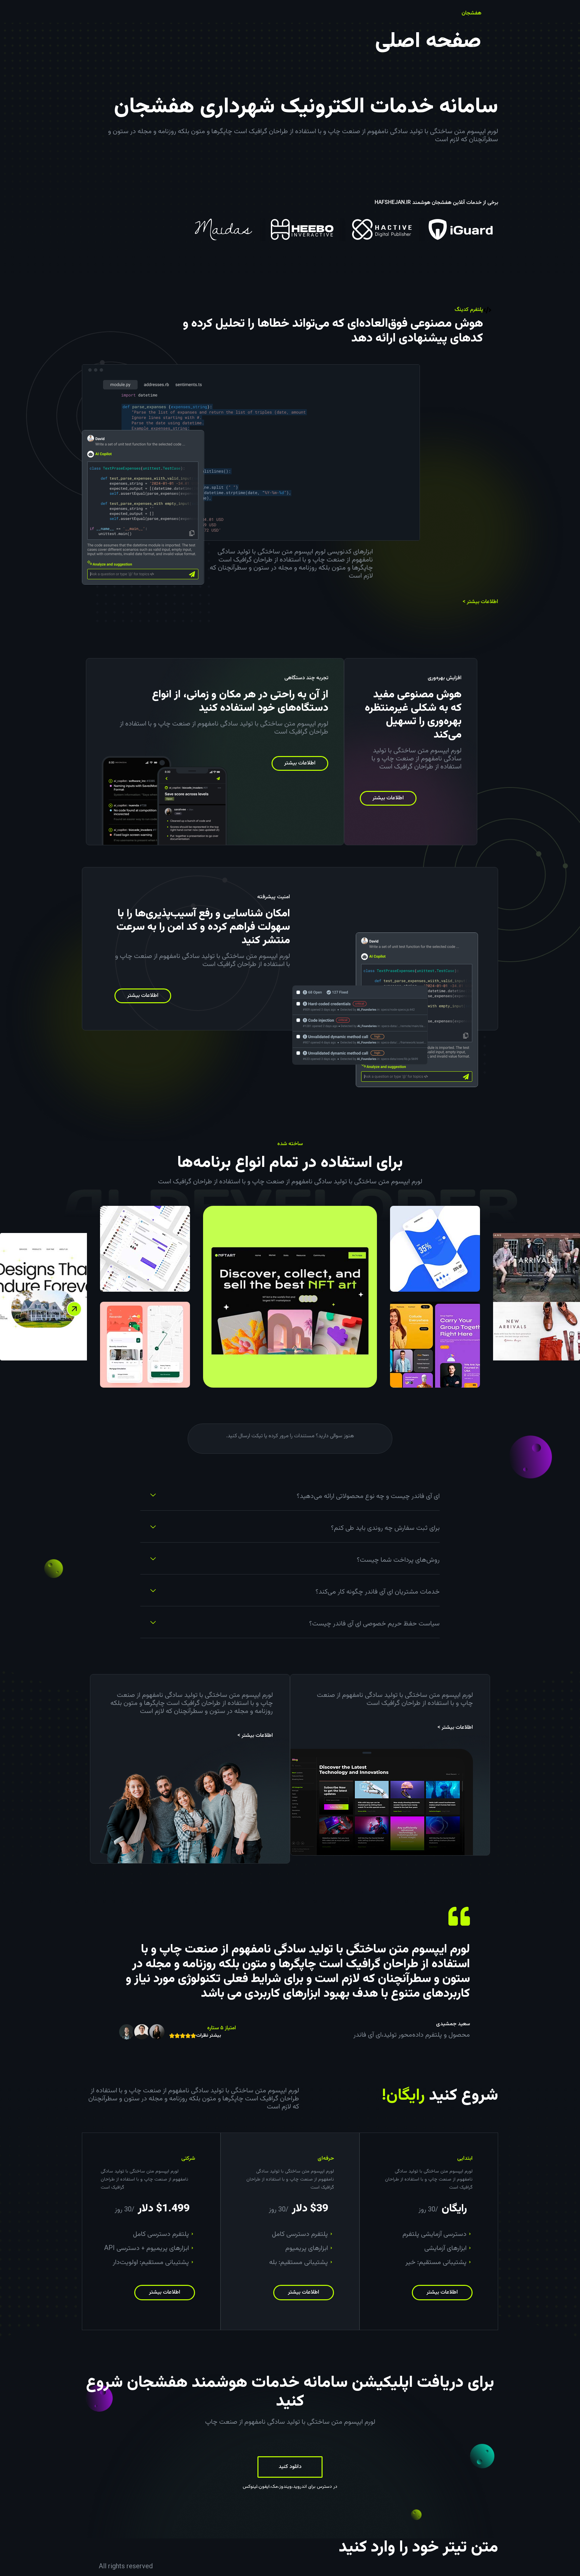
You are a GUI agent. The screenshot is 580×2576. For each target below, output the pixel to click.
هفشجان (471, 13)
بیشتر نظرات (209, 2036)
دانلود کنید (290, 2467)
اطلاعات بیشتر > (480, 602)
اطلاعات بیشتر (388, 798)
